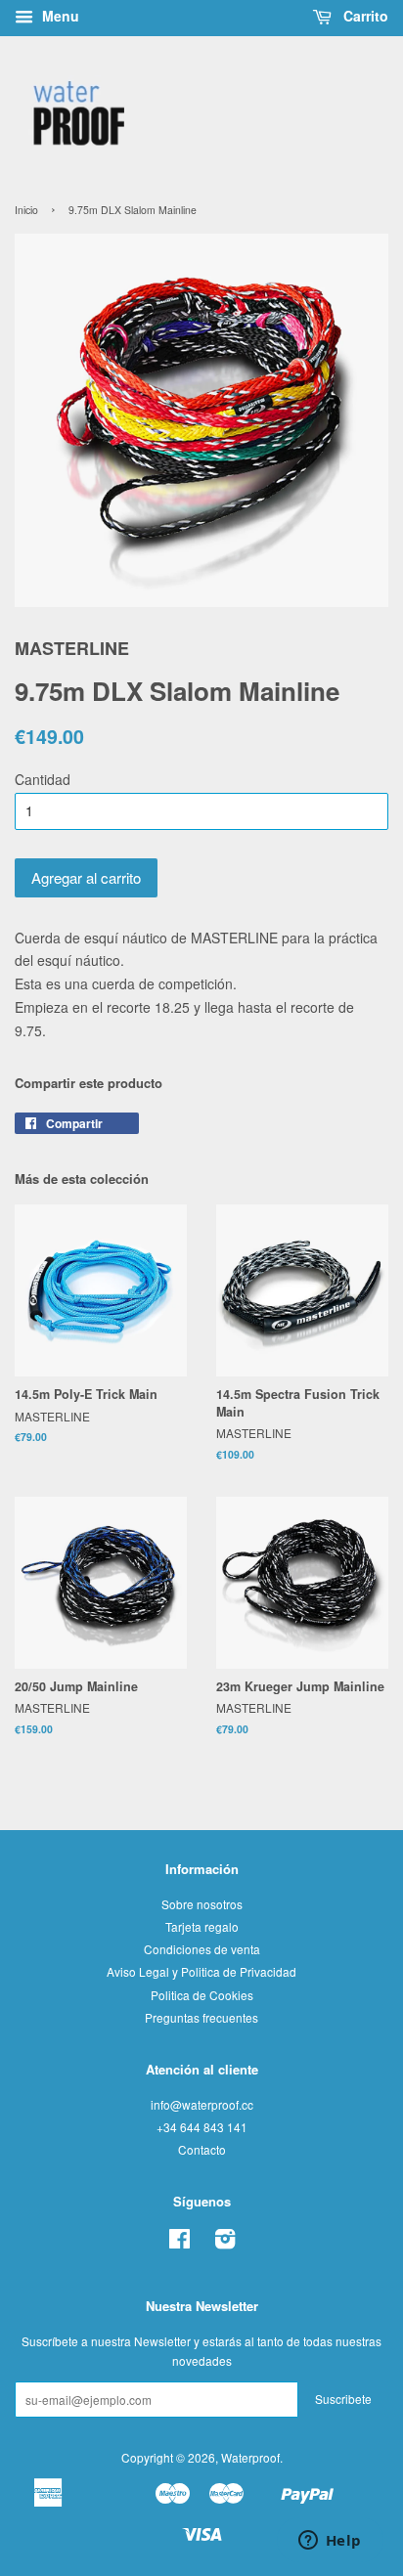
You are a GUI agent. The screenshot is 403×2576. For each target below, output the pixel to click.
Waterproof (250, 2457)
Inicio (26, 210)
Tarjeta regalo (202, 1926)
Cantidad (43, 779)
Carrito (364, 16)
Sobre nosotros (202, 1904)
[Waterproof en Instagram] (225, 2242)
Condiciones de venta (202, 1949)
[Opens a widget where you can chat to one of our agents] (330, 2542)
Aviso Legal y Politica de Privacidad (201, 1971)
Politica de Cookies (202, 1995)
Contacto (202, 2149)
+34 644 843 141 (202, 2127)
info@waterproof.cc (202, 2104)
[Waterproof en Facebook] (179, 2242)
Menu (59, 16)
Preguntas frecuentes (201, 2017)
